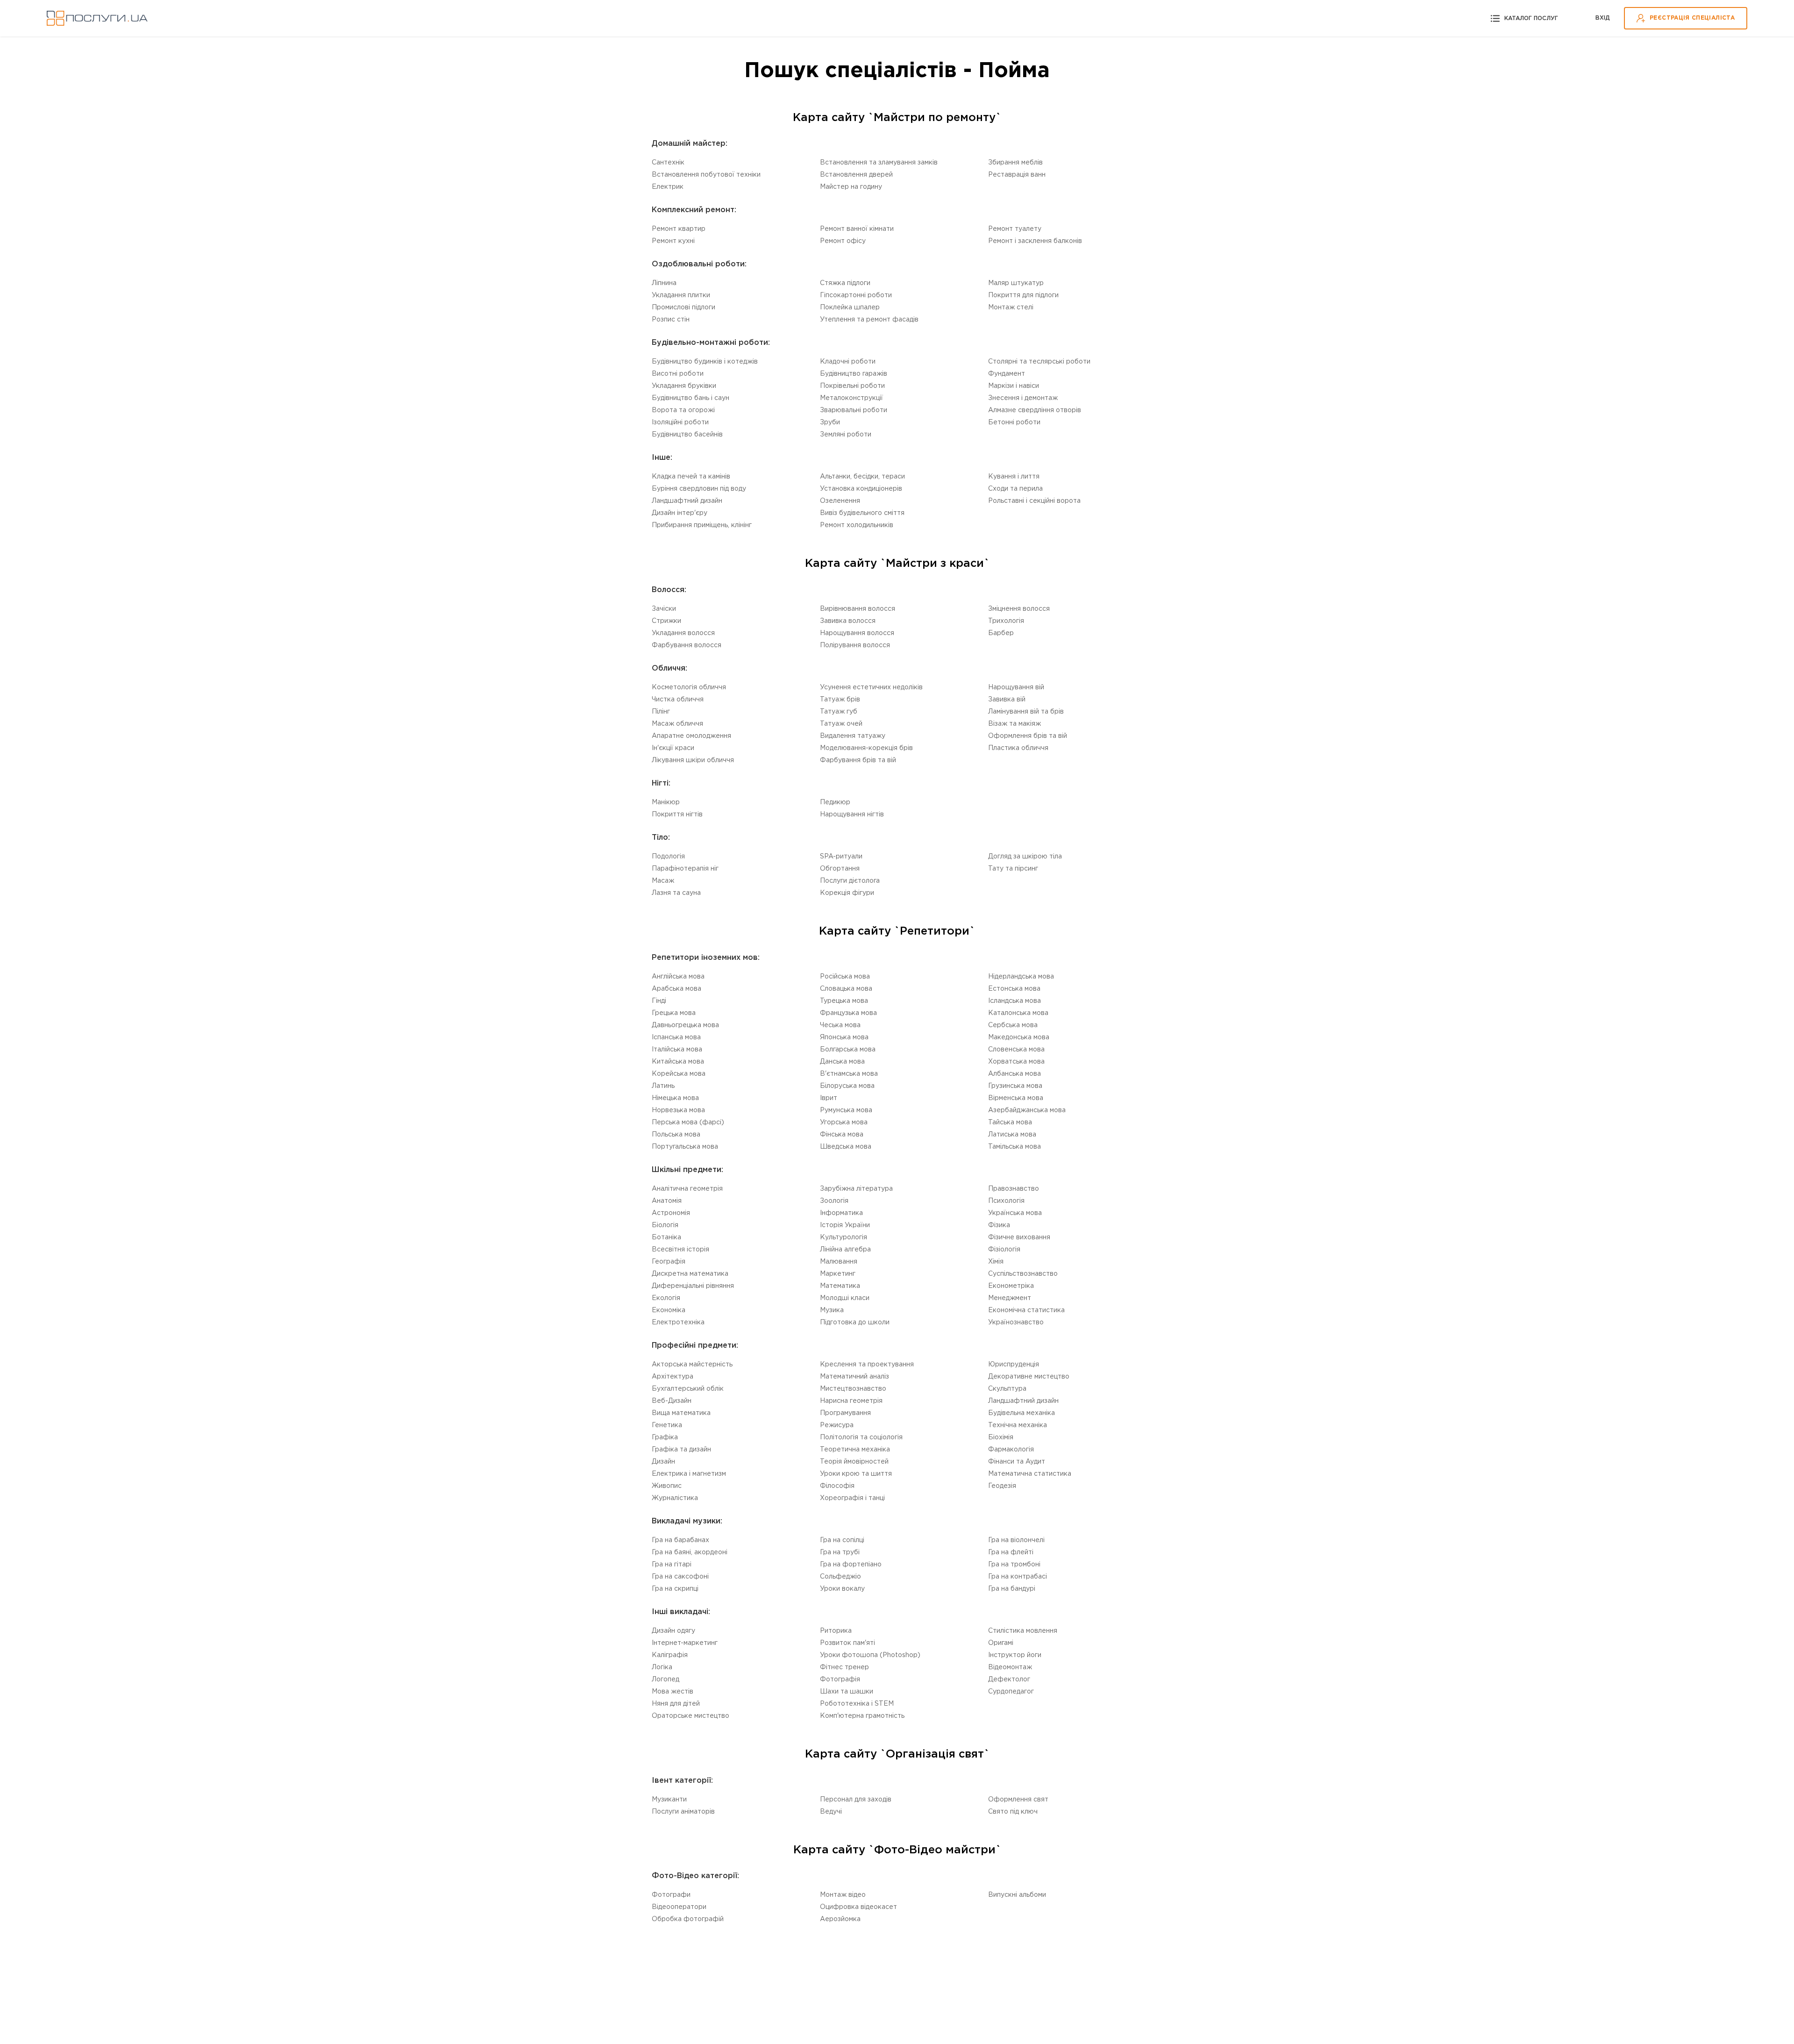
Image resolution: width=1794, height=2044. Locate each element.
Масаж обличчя (677, 724)
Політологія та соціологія (861, 1437)
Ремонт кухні (673, 241)
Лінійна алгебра (845, 1250)
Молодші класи (845, 1298)
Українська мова (1015, 1213)
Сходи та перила (1015, 489)
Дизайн (663, 1462)
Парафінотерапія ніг (685, 869)
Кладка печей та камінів (691, 477)
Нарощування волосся (857, 633)
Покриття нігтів (677, 815)
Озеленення (840, 501)
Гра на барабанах (680, 1540)
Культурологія (844, 1237)
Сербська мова (1013, 1025)
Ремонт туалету (1015, 229)
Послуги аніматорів (683, 1812)
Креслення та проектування (867, 1365)
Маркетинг (838, 1274)
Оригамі (1001, 1643)
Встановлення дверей (856, 175)
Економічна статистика (1026, 1310)
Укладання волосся (683, 633)
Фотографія (840, 1680)
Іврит (829, 1098)
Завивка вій (1007, 700)
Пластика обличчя (1018, 748)
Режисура (837, 1425)
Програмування (845, 1413)
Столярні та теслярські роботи (1039, 362)
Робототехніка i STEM (857, 1704)
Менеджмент (1010, 1298)
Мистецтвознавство (853, 1389)
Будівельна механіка (1022, 1413)
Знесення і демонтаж (1023, 398)
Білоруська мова (847, 1086)
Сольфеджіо (840, 1577)
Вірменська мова (1016, 1098)
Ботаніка (666, 1237)
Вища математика (681, 1413)
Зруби (830, 422)
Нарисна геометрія (851, 1401)
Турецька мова (844, 1001)
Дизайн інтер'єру (680, 513)
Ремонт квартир (679, 229)
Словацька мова (846, 989)
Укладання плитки (681, 295)
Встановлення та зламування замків (879, 163)
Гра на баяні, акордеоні (690, 1552)
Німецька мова (675, 1098)
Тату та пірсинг (1013, 869)
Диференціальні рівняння (693, 1286)
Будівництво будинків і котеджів (705, 362)
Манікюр (666, 802)
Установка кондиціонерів (861, 489)
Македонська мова (1019, 1037)
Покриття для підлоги (1023, 295)
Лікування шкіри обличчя (693, 760)
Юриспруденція (1014, 1365)
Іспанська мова (676, 1037)
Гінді (659, 1001)
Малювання (839, 1262)
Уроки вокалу (842, 1589)
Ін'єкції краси (673, 748)
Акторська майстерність (692, 1365)
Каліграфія (670, 1655)
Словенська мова (1016, 1050)
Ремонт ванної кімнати (857, 229)
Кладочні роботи (848, 362)
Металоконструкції (851, 398)
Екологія (666, 1298)
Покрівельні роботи (852, 386)
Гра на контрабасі (1018, 1577)
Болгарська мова (848, 1050)
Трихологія (1006, 621)
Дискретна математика (690, 1274)
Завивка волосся (848, 621)
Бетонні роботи (1014, 422)
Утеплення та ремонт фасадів (869, 320)
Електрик (668, 187)
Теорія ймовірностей (854, 1462)
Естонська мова (1014, 989)
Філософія (837, 1486)
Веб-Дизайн (672, 1401)
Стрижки (666, 621)
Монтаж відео (843, 1895)
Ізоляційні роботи (680, 422)
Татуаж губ (839, 712)
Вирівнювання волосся (858, 609)
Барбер (1001, 633)
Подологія (668, 857)
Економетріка (1011, 1286)
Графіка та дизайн (681, 1450)
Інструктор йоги (1015, 1655)
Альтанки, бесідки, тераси (862, 477)
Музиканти (669, 1800)
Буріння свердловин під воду (699, 489)
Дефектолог (1009, 1680)
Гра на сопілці (842, 1540)
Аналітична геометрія (687, 1189)
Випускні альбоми (1017, 1895)
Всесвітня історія (680, 1250)
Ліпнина (664, 283)
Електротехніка (678, 1322)
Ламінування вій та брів (1026, 712)
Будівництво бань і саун (691, 398)
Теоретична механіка (855, 1450)
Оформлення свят (1018, 1800)
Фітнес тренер (844, 1667)
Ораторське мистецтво (691, 1716)
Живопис (667, 1486)
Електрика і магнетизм (689, 1474)
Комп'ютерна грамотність (862, 1716)
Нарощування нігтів (852, 815)
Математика (840, 1286)
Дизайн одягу (673, 1631)
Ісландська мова (1014, 1001)
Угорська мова (844, 1122)
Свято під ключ (1013, 1812)
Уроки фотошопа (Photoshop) (870, 1655)
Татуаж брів (840, 700)
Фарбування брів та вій (858, 760)
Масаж (663, 881)
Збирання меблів (1015, 163)
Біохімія (1001, 1437)
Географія (669, 1262)
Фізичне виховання (1019, 1237)
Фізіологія (1004, 1250)
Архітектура (673, 1377)
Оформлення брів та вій (1028, 736)
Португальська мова (685, 1147)
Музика (832, 1310)
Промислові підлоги (683, 307)
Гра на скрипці (675, 1589)
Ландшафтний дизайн (687, 501)
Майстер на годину (851, 187)
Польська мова (676, 1135)
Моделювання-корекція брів (866, 748)
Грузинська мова (1015, 1086)
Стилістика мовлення (1023, 1631)
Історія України (845, 1225)
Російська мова (845, 977)
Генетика (667, 1425)
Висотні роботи (678, 374)
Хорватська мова (1016, 1062)
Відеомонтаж (1010, 1667)
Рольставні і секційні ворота (1034, 501)
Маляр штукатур (1016, 283)
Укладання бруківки (684, 386)
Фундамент (1007, 374)
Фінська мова (842, 1135)
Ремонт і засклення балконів (1035, 241)
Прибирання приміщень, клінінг (702, 525)
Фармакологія (1011, 1450)
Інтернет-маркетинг (685, 1643)
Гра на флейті (1011, 1552)
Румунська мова (846, 1110)
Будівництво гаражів (854, 374)
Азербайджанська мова (1027, 1110)
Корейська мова (679, 1074)
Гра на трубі (840, 1552)
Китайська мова (678, 1062)
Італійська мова (677, 1050)
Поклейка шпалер (850, 307)
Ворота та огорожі (683, 410)
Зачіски (664, 609)
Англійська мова (678, 977)
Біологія (665, 1225)
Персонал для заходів (856, 1800)
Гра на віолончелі (1016, 1540)
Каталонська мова (1018, 1013)
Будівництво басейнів (687, 435)
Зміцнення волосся (1019, 609)
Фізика (999, 1225)
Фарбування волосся (687, 645)
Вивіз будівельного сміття (862, 513)
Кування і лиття (1014, 477)
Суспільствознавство (1023, 1274)
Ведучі (831, 1812)
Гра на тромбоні (1014, 1565)
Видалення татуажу (853, 736)
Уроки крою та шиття (856, 1474)
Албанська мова (1014, 1074)
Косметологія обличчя (689, 687)
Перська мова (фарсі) (688, 1122)
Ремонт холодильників (857, 525)
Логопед (666, 1680)
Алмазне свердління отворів (1035, 410)
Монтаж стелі (1011, 307)
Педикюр (835, 802)
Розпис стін (671, 320)
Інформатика (841, 1213)
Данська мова (842, 1062)
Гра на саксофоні (680, 1577)
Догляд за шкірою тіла (1025, 857)
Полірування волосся (855, 645)
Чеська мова (840, 1025)
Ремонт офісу (843, 241)
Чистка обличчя (678, 700)
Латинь (663, 1086)
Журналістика (675, 1498)
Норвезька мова (678, 1110)
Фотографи (671, 1895)
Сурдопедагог (1011, 1692)
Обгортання (840, 869)
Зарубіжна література (856, 1189)
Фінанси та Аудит (1017, 1462)
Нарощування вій (1016, 687)
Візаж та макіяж (1014, 724)
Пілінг (661, 712)
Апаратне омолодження (691, 736)
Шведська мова (846, 1147)
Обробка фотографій (688, 1919)
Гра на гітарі (672, 1565)
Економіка (669, 1310)
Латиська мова (1012, 1135)
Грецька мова (674, 1013)
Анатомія (667, 1201)
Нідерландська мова (1021, 977)
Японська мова (844, 1037)
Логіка (662, 1667)
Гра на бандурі (1012, 1589)
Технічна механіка (1018, 1425)
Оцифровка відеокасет (858, 1907)
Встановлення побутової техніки (706, 175)
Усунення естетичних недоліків (871, 687)
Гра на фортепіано (851, 1565)
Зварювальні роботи (854, 410)
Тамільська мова (1014, 1147)
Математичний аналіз (854, 1377)
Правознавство (1014, 1189)
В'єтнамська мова (849, 1074)
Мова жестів (673, 1692)
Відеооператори (679, 1907)
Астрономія (671, 1213)
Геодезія (1002, 1486)
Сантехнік (668, 163)
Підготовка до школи (855, 1322)
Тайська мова (1010, 1122)
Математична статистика (1030, 1474)
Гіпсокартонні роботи (856, 295)
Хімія (996, 1262)
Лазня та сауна (676, 893)
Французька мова (848, 1013)
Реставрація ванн (1017, 175)
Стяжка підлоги (845, 283)
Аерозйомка (840, 1919)
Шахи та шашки (847, 1692)
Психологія (1006, 1201)
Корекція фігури (847, 893)
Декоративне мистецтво (1029, 1377)
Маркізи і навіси (1014, 386)
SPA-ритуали (841, 857)
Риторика (836, 1631)
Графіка (665, 1437)
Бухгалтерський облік (688, 1389)
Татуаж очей (841, 724)
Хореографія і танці (852, 1498)
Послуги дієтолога (850, 881)
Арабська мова (676, 989)
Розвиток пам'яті (847, 1643)
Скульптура (1007, 1389)
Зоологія (834, 1201)
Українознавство (1016, 1322)
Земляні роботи (846, 435)
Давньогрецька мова (685, 1025)
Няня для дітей (676, 1704)
